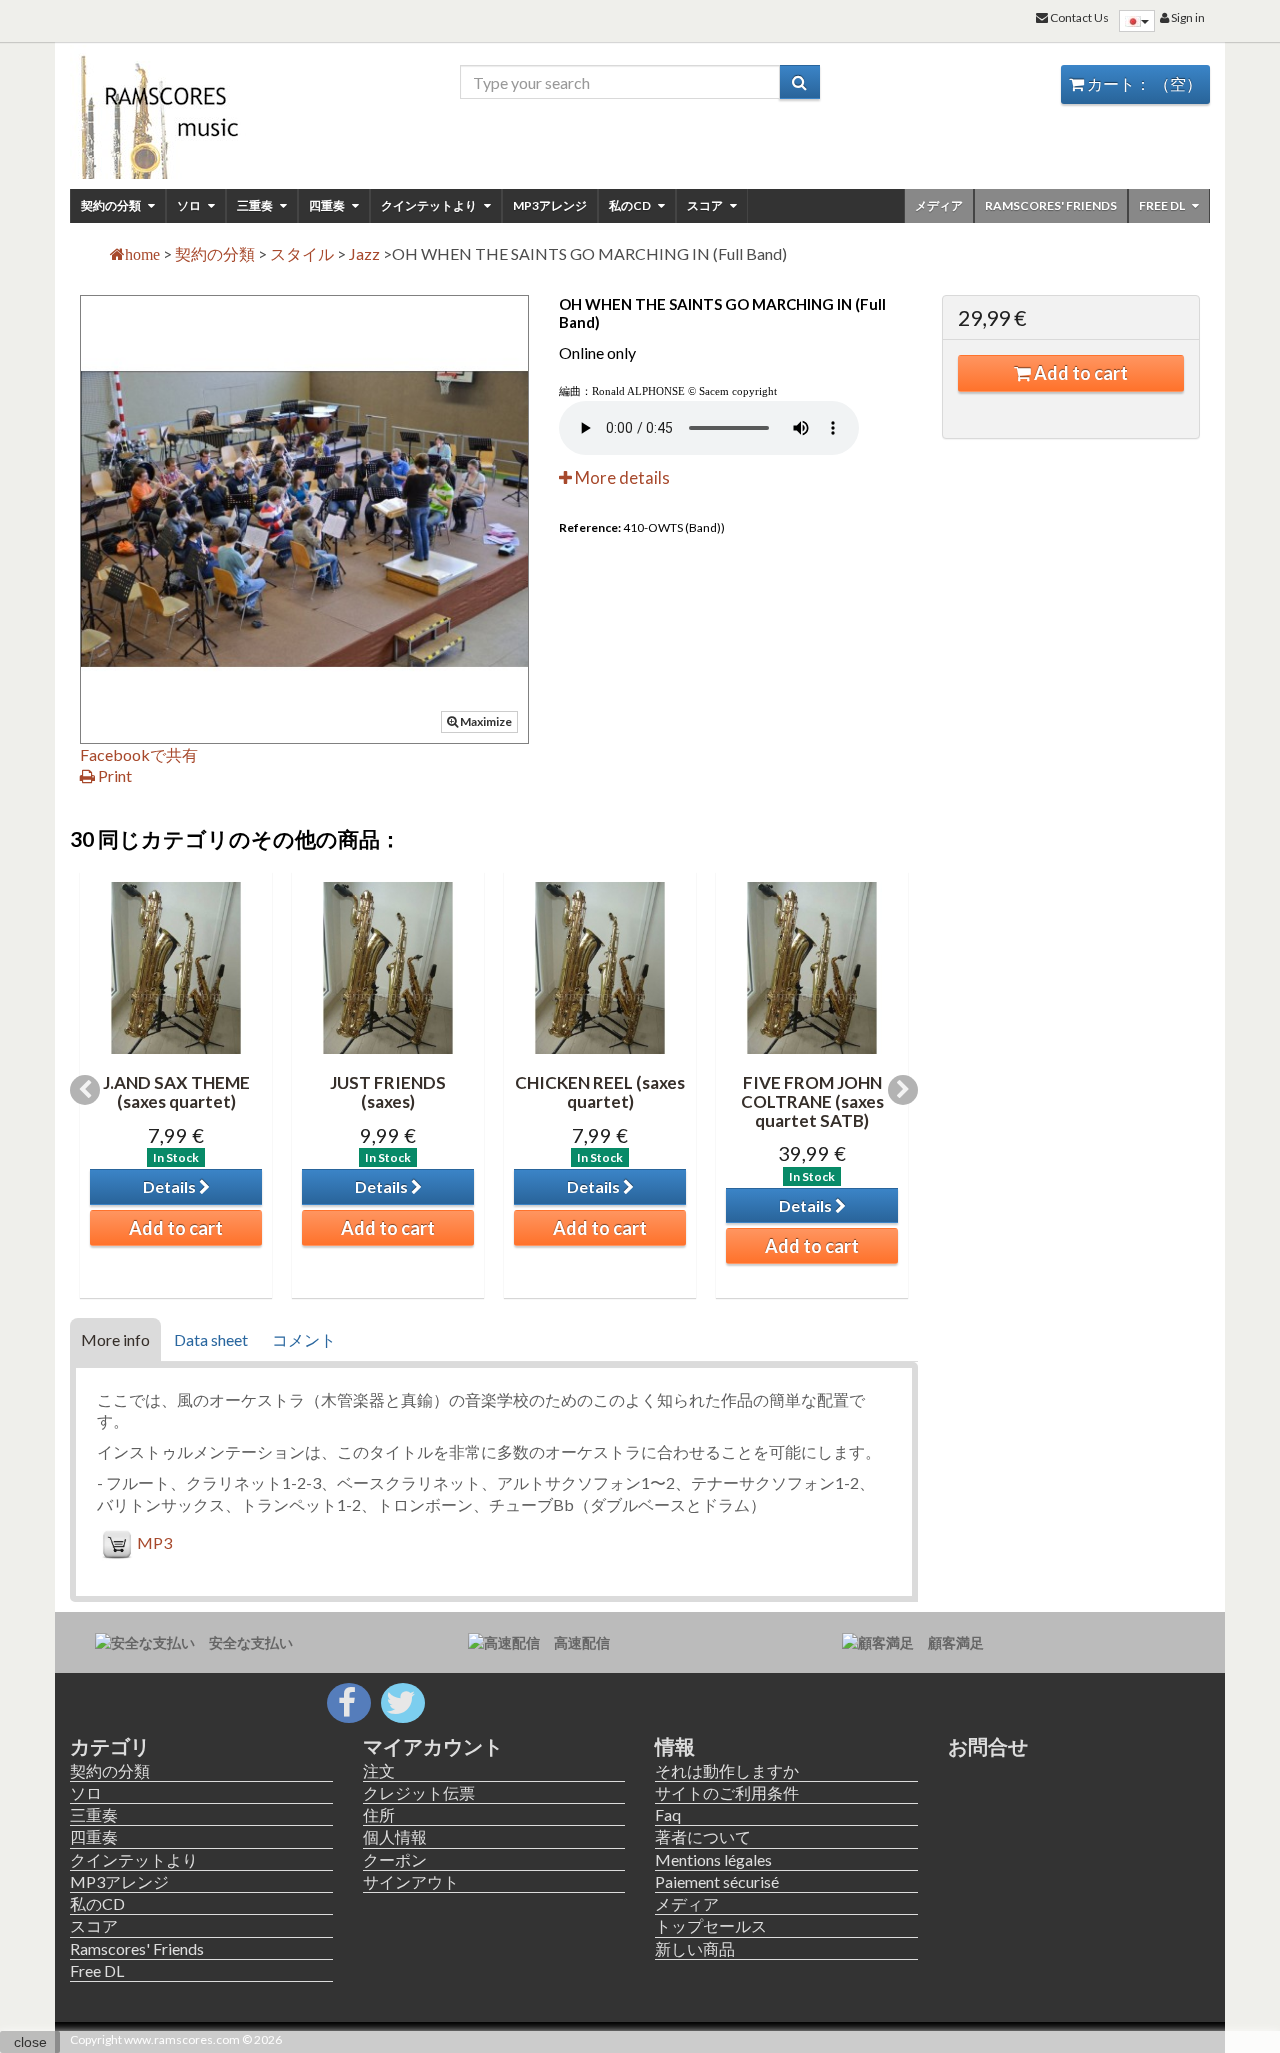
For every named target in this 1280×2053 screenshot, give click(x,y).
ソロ (190, 205)
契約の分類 (112, 205)
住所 (379, 1814)
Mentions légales (713, 1859)
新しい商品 (695, 1948)
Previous (85, 1090)
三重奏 (256, 205)
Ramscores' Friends (1051, 205)
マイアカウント (433, 1746)
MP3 (154, 1542)
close (30, 2042)
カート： (1143, 83)
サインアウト (411, 1881)
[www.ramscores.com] (201, 112)
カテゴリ (110, 1746)
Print (113, 775)
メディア (939, 205)
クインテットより (430, 205)
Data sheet (211, 1339)
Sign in (1187, 17)
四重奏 (328, 205)
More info (115, 1339)
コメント (304, 1339)
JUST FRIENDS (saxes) (388, 1092)
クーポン (395, 1859)
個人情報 (395, 1836)
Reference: (590, 527)
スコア (706, 205)
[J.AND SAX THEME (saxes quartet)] (176, 968)
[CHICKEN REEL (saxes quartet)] (600, 968)
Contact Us (1078, 17)
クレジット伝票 (419, 1792)
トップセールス (711, 1925)
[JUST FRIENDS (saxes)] (388, 968)
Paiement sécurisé (717, 1881)
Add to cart (1079, 373)
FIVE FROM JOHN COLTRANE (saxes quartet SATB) (812, 1101)
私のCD (631, 205)
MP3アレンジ (550, 205)
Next (903, 1090)
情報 (675, 1746)
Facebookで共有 (139, 754)
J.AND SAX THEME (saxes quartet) (176, 1092)
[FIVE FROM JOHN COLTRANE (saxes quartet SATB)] (812, 968)
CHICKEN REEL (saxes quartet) (600, 1092)
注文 (379, 1770)
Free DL (1163, 205)
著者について (703, 1836)
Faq (668, 1814)
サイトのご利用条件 (727, 1792)
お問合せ (988, 1746)
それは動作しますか (727, 1770)
